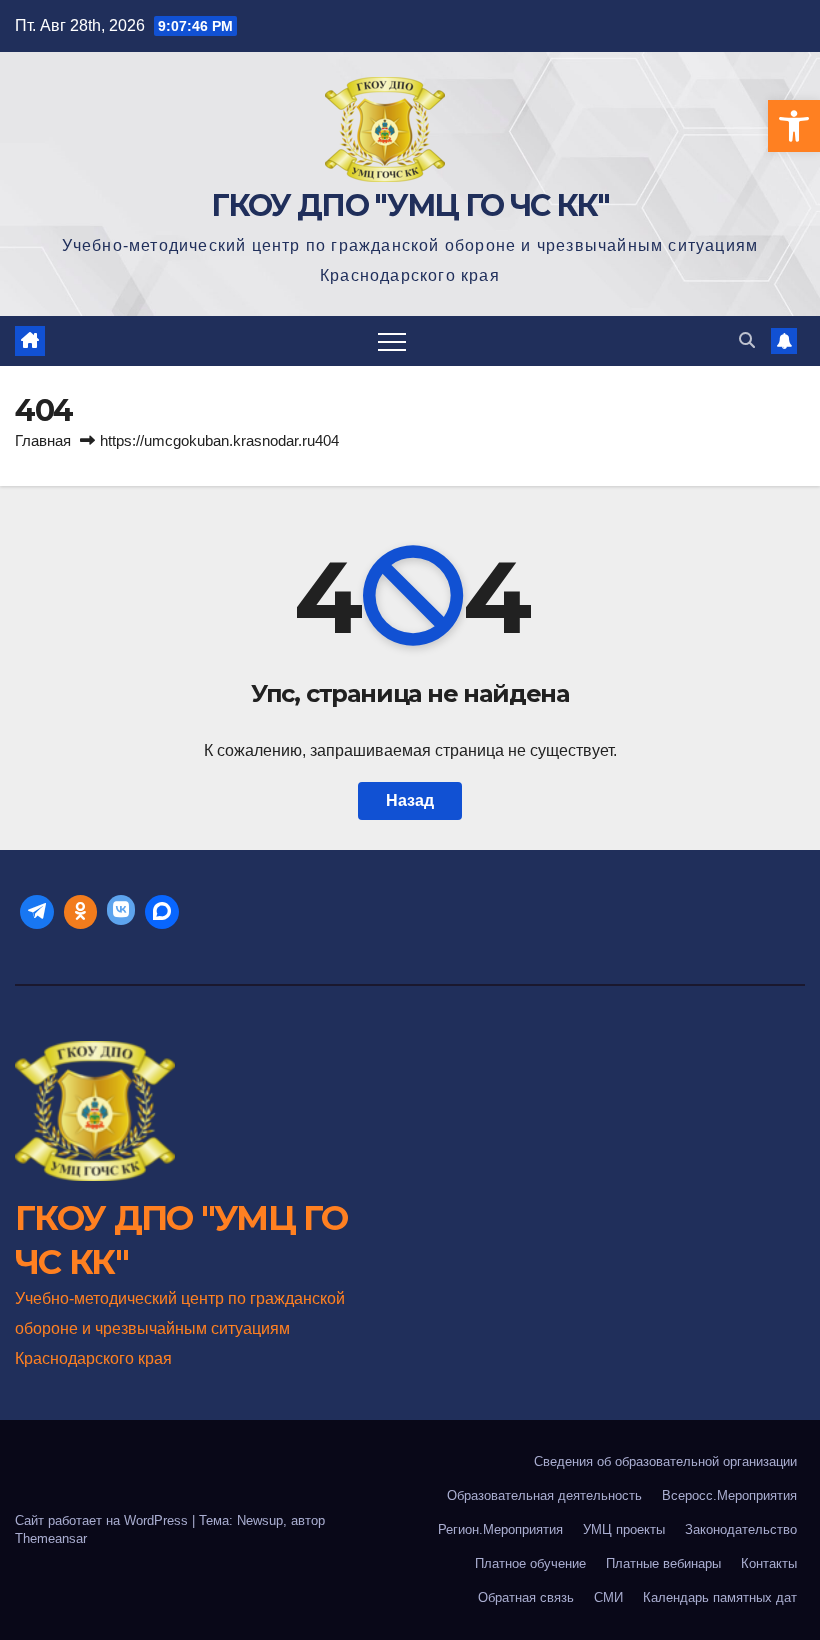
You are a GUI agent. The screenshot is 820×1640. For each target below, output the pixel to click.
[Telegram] (37, 912)
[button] (794, 126)
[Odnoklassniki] (81, 912)
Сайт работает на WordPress (103, 1520)
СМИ (608, 1597)
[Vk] (121, 912)
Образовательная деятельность (544, 1495)
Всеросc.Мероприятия (729, 1495)
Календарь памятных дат (720, 1597)
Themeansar (51, 1538)
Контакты (769, 1563)
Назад (410, 800)
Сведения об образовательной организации (665, 1461)
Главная (43, 440)
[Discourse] (162, 912)
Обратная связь (526, 1597)
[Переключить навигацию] (392, 341)
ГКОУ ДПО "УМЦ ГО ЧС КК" (410, 205)
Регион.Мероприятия (500, 1529)
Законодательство (741, 1529)
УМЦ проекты (624, 1529)
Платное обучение (530, 1563)
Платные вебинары (663, 1563)
